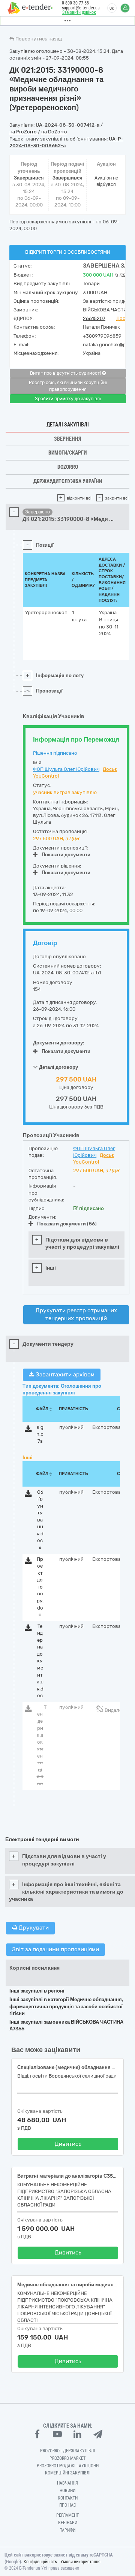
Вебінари (68, 2523)
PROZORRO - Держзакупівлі (67, 2451)
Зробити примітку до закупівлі (68, 399)
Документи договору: (59, 1043)
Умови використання (80, 2562)
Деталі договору (58, 1067)
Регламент (67, 2515)
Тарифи (68, 2530)
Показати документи (66, 855)
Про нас (68, 2505)
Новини (67, 2491)
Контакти (68, 2498)
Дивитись (68, 2144)
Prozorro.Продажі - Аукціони (68, 2466)
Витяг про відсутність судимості (66, 373)
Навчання (67, 2483)
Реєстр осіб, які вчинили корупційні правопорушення (68, 386)
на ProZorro (24, 132)
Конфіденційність (40, 2562)
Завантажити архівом (64, 1375)
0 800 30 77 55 (75, 3)
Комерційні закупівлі (68, 2473)
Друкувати (33, 1928)
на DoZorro (54, 132)
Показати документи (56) (67, 1224)
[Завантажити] (28, 1430)
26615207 (94, 318)
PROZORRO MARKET (67, 2458)
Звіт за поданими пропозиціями (55, 1949)
